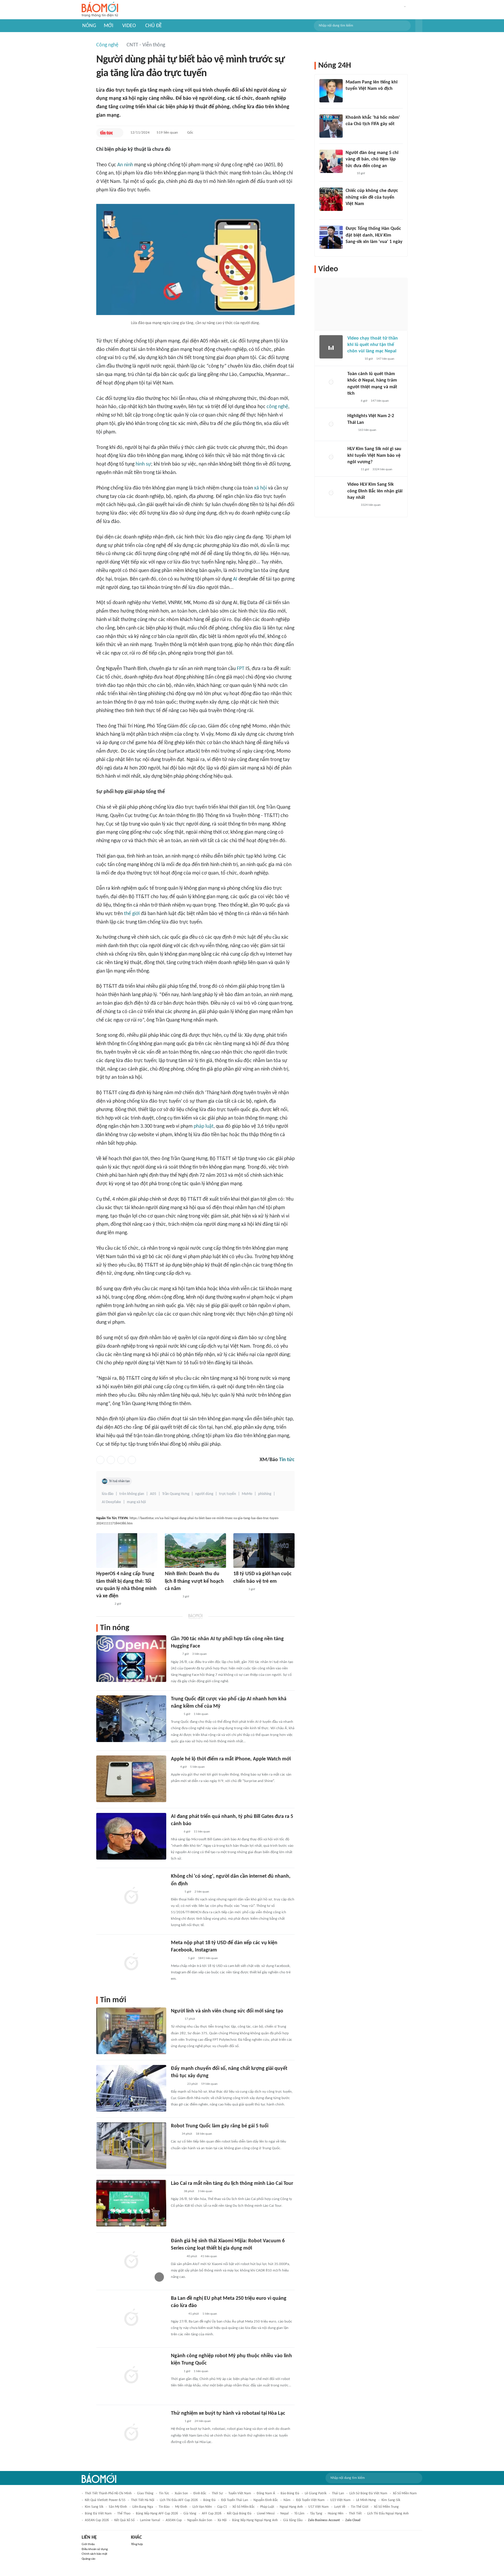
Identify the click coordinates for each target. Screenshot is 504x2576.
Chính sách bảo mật (94, 2554)
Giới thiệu (88, 2544)
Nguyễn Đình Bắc (266, 2500)
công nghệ (277, 407)
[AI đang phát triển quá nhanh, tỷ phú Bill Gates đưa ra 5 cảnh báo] (131, 1836)
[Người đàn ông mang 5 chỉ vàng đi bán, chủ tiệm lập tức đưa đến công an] (331, 161)
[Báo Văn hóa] (176, 2421)
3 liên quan (199, 1654)
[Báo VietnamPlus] (172, 1597)
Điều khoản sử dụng (95, 2549)
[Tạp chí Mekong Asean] (174, 1767)
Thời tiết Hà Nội (143, 2500)
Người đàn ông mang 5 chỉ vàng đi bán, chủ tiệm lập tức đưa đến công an (372, 159)
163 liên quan (367, 430)
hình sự (143, 464)
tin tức (164, 2493)
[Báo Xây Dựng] (177, 2084)
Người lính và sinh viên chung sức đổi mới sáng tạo (227, 2011)
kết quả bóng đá (239, 2514)
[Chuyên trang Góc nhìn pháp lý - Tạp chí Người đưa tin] (349, 174)
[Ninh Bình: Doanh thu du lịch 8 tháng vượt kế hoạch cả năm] (195, 1551)
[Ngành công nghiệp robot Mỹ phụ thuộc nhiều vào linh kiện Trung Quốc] (131, 2376)
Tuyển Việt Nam (240, 2493)
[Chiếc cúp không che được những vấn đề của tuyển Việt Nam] (331, 199)
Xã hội (222, 2520)
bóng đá (209, 2500)
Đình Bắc (200, 2493)
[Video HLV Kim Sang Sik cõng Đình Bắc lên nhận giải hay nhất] (331, 493)
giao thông (145, 2493)
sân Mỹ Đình (118, 2507)
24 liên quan (203, 2421)
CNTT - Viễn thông (146, 45)
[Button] (419, 26)
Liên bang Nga (143, 2507)
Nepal (285, 2514)
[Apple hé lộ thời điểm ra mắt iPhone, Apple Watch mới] (131, 1779)
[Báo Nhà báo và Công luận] (178, 2314)
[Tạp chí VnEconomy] (176, 1714)
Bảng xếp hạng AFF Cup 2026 (157, 2514)
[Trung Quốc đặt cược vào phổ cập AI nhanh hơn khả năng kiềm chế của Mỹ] (131, 1719)
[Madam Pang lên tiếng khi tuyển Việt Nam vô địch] (331, 91)
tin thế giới (360, 2507)
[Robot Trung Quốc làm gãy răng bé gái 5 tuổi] (131, 2146)
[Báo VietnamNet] (352, 401)
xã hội (260, 488)
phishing (265, 1494)
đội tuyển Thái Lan (235, 2500)
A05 (153, 1494)
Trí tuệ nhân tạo (119, 1481)
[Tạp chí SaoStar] (352, 97)
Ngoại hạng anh (291, 2507)
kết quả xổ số (124, 2520)
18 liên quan (204, 2134)
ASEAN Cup (174, 2520)
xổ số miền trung (386, 2507)
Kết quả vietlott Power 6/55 (105, 2500)
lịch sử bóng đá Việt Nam (368, 2493)
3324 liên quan (382, 469)
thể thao (124, 2514)
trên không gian (132, 1494)
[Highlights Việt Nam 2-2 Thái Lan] (331, 424)
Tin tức (287, 1460)
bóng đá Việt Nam (98, 2514)
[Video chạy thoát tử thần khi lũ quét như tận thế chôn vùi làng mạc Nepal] (331, 347)
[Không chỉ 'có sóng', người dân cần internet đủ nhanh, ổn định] (131, 1896)
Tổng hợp (137, 2544)
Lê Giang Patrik (316, 2493)
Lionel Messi (266, 2514)
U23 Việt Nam (340, 2500)
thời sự (217, 2493)
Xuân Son (181, 2493)
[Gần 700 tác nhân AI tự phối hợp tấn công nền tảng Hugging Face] (131, 1659)
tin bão (164, 2507)
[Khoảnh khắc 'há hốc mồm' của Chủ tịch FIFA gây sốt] (331, 126)
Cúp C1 (222, 2507)
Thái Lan (338, 2493)
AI (235, 579)
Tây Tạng (316, 2514)
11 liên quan (202, 1832)
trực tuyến (228, 1494)
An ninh (125, 165)
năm (287, 2500)
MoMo (247, 1494)
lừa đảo (108, 1494)
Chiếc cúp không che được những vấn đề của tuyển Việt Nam (372, 197)
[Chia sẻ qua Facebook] (100, 1460)
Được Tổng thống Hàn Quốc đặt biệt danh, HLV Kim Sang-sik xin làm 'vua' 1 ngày (374, 235)
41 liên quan (209, 2256)
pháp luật (204, 1126)
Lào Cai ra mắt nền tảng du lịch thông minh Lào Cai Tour (232, 2184)
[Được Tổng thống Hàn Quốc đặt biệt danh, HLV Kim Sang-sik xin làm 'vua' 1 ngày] (331, 237)
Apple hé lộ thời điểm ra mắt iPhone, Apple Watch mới (231, 1759)
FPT (241, 669)
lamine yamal (150, 2520)
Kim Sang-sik (391, 2500)
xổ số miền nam (405, 2493)
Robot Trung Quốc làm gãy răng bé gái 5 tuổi (220, 2126)
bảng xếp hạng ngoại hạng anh (255, 2520)
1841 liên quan (208, 1958)
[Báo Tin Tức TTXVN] (106, 133)
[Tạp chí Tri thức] (175, 2134)
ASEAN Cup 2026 (97, 2520)
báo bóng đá (290, 2493)
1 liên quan (201, 1714)
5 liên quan (197, 1767)
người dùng (204, 1494)
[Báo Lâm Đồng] (177, 2257)
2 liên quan (202, 1892)
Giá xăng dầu (293, 2520)
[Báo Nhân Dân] (176, 1892)
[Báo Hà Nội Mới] (239, 1589)
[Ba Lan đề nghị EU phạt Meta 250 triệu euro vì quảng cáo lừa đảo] (131, 2318)
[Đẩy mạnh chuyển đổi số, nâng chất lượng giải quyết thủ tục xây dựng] (131, 2088)
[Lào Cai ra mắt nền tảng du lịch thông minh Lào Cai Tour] (131, 2203)
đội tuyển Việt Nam (310, 2500)
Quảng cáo (89, 2559)
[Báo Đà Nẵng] (104, 1604)
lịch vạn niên (202, 2507)
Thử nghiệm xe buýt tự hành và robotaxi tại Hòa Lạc (228, 2413)
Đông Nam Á (266, 2493)
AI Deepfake (111, 1502)
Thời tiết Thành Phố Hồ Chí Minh (108, 2493)
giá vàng (190, 2514)
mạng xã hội (136, 1502)
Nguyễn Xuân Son (200, 2520)
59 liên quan (209, 2084)
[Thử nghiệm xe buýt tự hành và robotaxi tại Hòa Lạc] (131, 2433)
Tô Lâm (299, 2514)
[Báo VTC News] (178, 1958)
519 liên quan (167, 133)
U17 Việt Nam (318, 2507)
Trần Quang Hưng (176, 1494)
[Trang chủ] (100, 10)
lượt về (340, 2507)
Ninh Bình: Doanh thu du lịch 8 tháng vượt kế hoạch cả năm (194, 1581)
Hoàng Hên (336, 2514)
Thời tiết (355, 2514)
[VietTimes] (176, 1832)
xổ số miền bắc (244, 2507)
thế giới (132, 914)
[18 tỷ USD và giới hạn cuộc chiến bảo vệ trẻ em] (264, 1551)
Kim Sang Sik (94, 2507)
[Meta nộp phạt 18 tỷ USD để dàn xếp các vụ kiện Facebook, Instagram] (131, 1963)
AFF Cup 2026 (212, 2514)
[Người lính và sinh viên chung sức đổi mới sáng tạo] (131, 2031)
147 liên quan (385, 359)
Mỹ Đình (181, 2507)
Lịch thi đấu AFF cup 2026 (179, 2500)
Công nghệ (107, 45)
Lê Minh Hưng (366, 2500)
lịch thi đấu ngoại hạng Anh (388, 2514)
